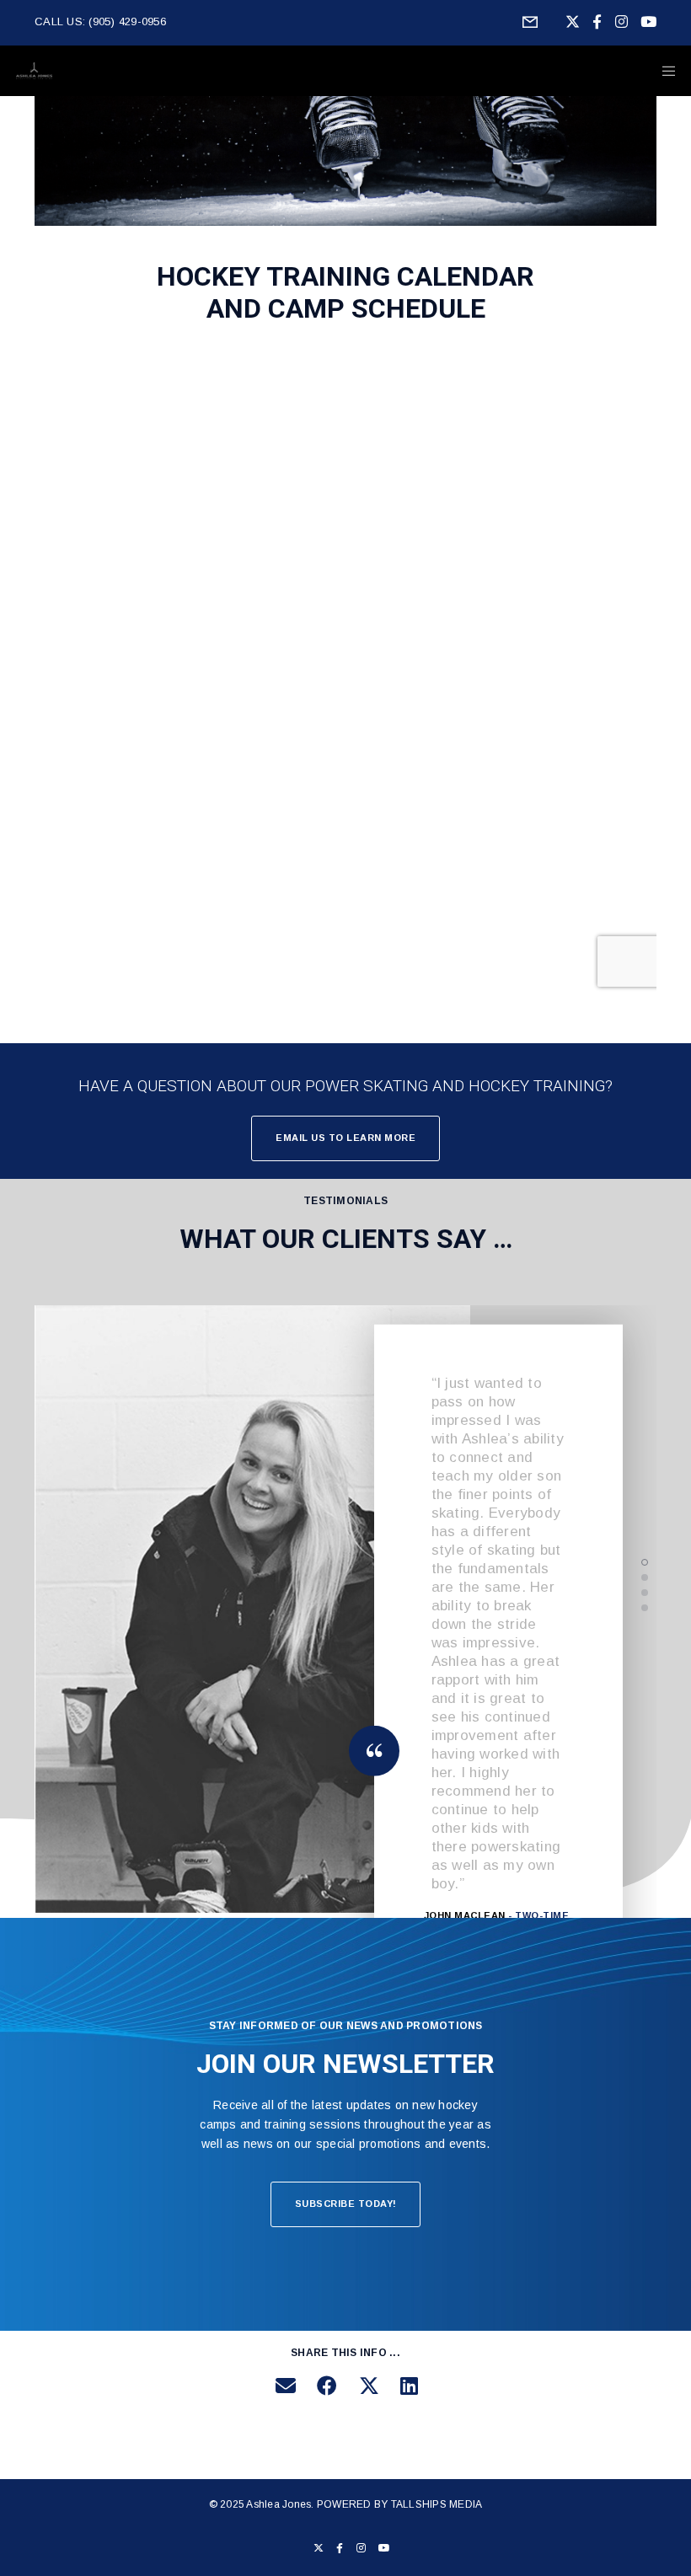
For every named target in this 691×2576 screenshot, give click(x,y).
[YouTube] (648, 21)
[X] (573, 21)
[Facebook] (597, 21)
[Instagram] (621, 21)
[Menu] (663, 71)
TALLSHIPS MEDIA (437, 2504)
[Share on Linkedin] (408, 2383)
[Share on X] (367, 2383)
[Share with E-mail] (283, 2383)
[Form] (530, 23)
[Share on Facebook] (324, 2383)
